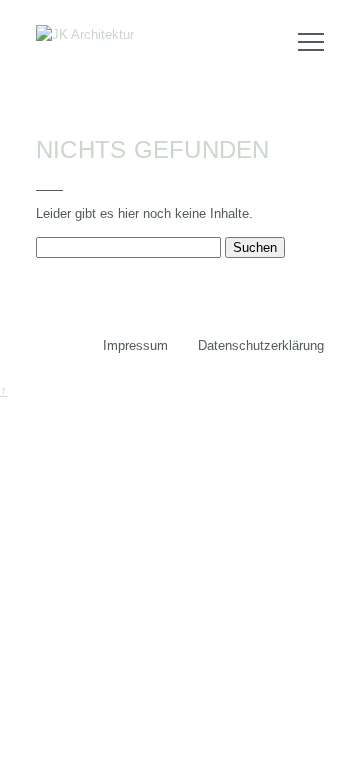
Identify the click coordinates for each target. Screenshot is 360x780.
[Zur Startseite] (85, 35)
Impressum (135, 345)
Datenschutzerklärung (261, 345)
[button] (311, 35)
